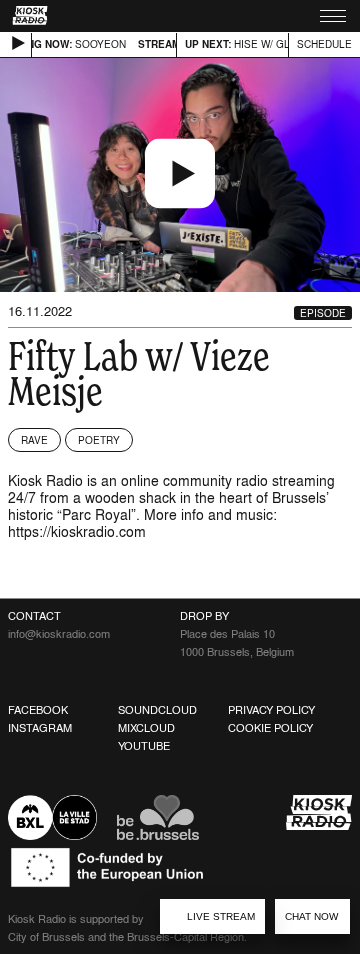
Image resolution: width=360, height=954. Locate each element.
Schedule (324, 44)
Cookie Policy (270, 728)
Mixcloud (146, 728)
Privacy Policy (271, 710)
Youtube (144, 746)
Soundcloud (157, 710)
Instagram (40, 728)
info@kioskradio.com (59, 634)
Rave (34, 440)
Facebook (38, 710)
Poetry (99, 440)
